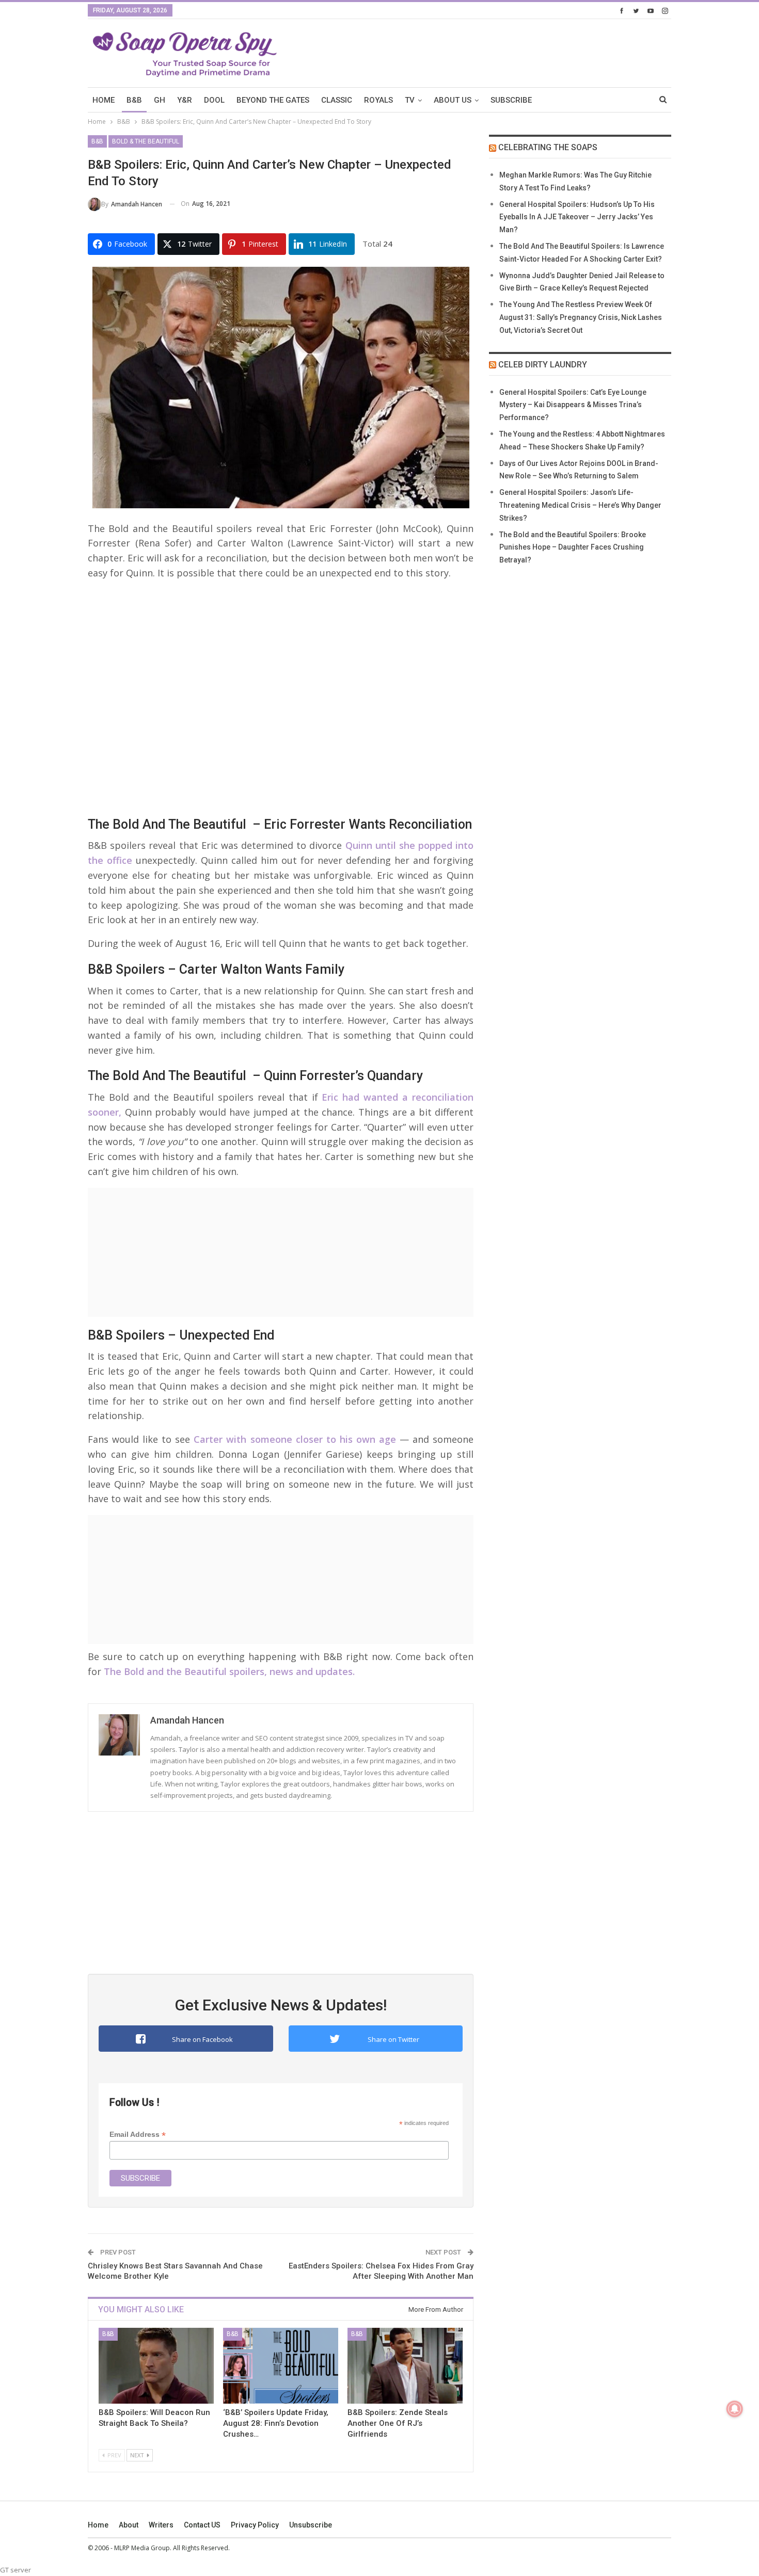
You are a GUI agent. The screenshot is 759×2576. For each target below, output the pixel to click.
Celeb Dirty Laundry (543, 365)
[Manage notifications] (735, 2409)
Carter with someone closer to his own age (295, 1439)
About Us (453, 100)
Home (98, 2525)
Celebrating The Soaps (548, 147)
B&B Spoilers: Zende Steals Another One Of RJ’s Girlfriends (398, 2423)
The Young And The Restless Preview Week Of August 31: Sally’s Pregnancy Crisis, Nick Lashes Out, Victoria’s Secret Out (581, 317)
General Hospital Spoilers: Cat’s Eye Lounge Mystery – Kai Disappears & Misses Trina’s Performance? (573, 405)
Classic (337, 100)
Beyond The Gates (273, 100)
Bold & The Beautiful (146, 141)
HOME (104, 100)
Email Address (138, 2135)
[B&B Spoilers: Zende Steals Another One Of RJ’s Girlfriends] (405, 2366)
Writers (161, 2525)
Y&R (185, 100)
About (129, 2525)
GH (160, 100)
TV (410, 100)
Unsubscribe (311, 2525)
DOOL (214, 100)
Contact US (202, 2525)
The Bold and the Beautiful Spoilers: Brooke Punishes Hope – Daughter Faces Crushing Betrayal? (573, 548)
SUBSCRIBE (511, 100)
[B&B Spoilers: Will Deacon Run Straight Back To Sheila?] (156, 2366)
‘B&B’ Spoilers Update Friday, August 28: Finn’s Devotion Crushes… (276, 2423)
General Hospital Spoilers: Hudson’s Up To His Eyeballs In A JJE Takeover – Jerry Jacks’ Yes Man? (577, 217)
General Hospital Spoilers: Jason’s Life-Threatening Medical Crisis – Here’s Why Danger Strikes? (580, 505)
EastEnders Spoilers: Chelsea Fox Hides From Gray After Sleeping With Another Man (381, 2271)
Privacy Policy (255, 2525)
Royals (378, 100)
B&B (134, 100)
